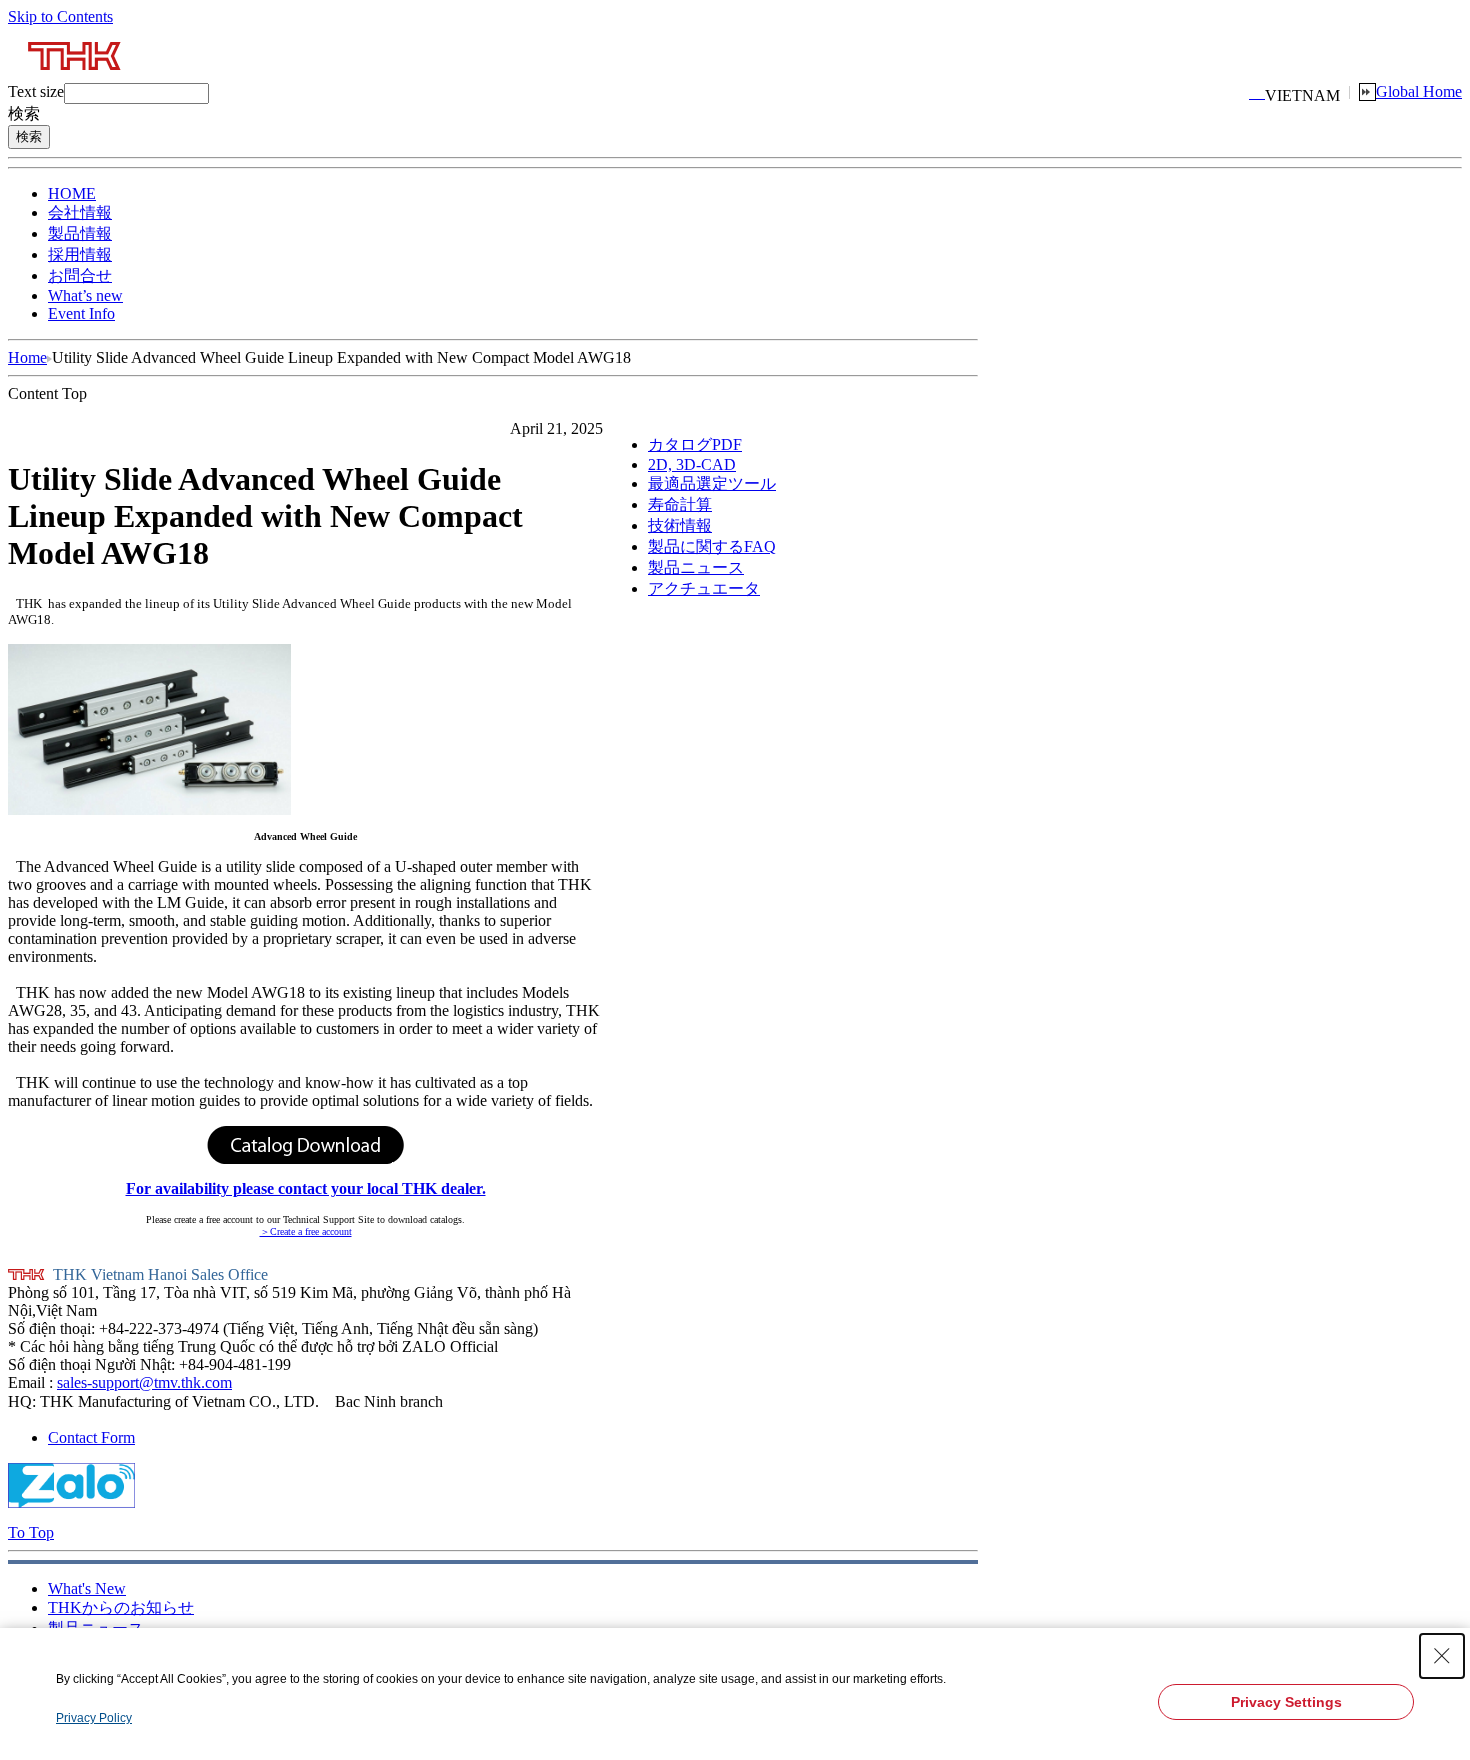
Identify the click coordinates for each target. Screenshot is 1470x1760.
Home (27, 357)
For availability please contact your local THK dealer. (306, 1188)
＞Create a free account (306, 1231)
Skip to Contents (60, 16)
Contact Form (91, 1437)
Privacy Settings (1286, 1702)
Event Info (81, 313)
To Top (31, 1532)
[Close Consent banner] (1442, 1656)
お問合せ (80, 275)
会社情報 (80, 212)
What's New (87, 1588)
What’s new (85, 295)
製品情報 (80, 233)
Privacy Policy (94, 1718)
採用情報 (80, 254)
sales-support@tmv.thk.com (144, 1382)
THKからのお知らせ (121, 1607)
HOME (72, 193)
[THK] (75, 77)
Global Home (1419, 91)
